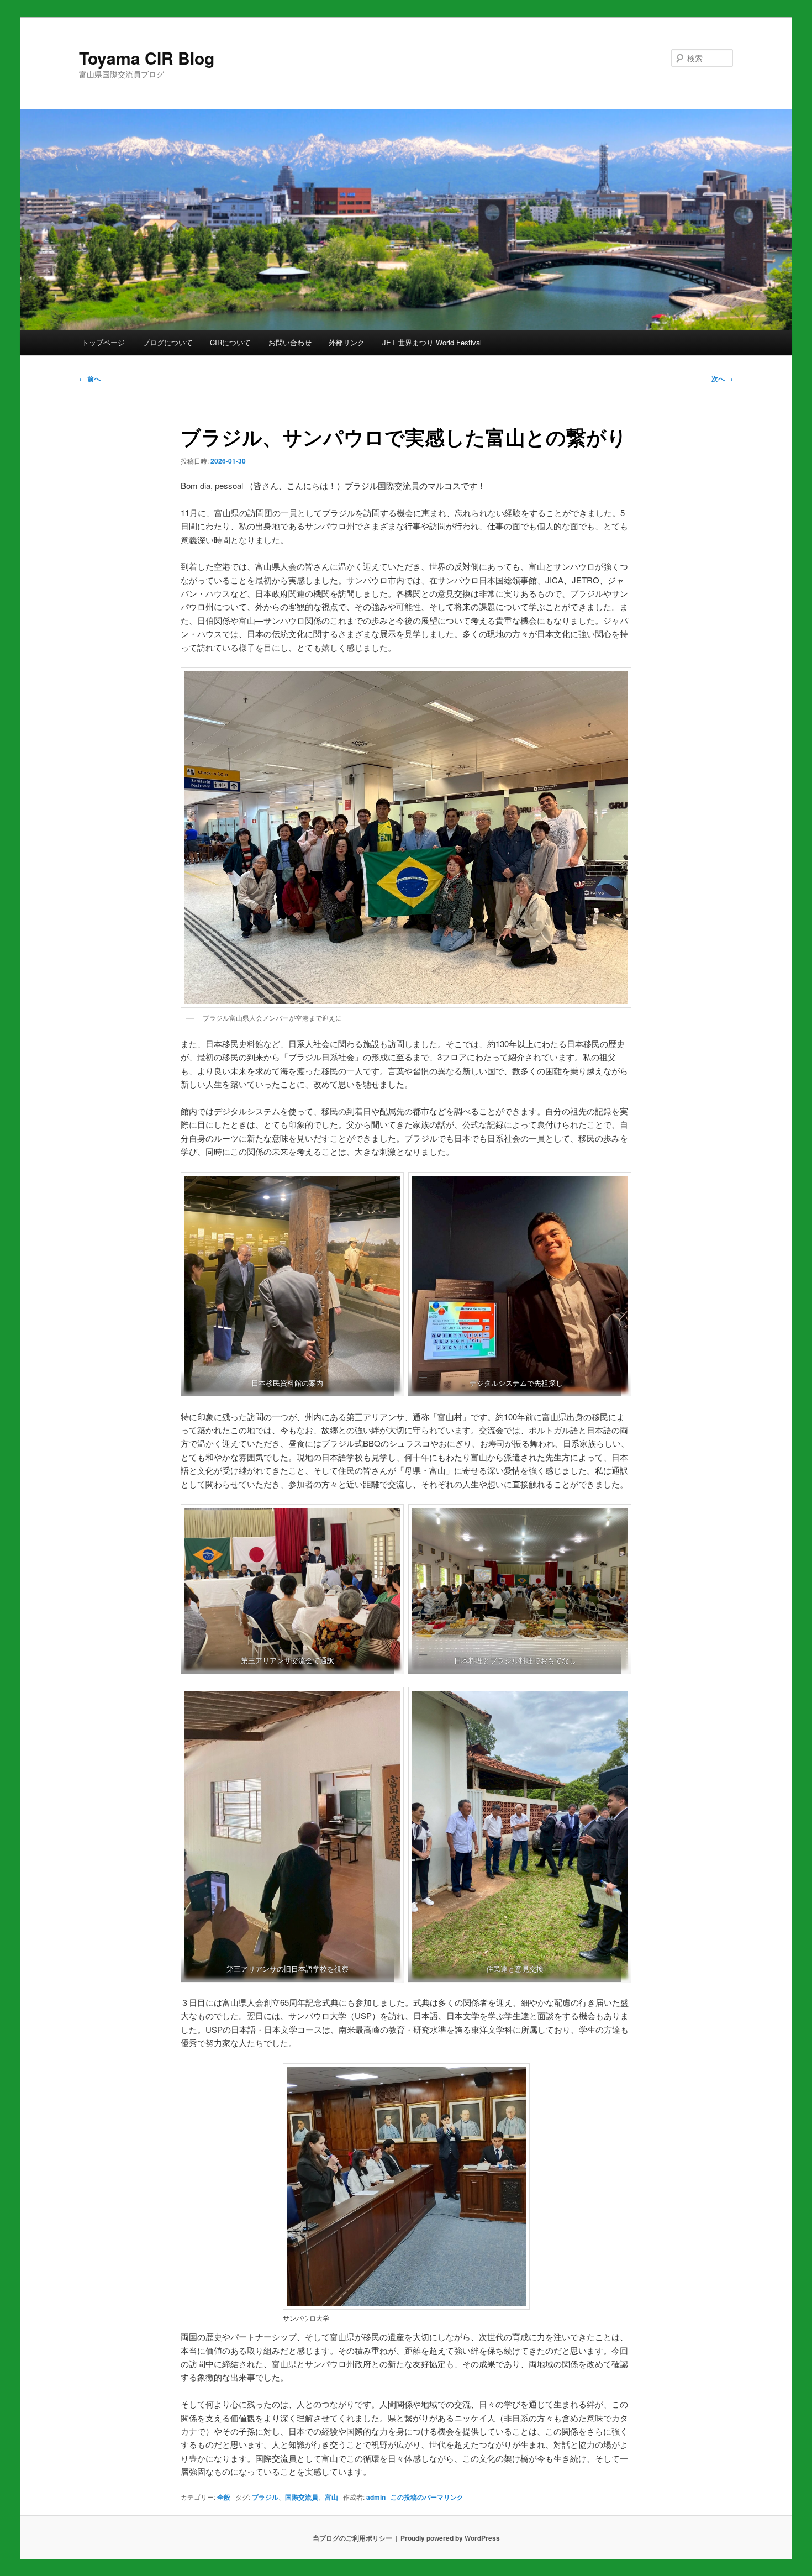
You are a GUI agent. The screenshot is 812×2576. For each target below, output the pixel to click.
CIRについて (230, 342)
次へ (722, 378)
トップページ (103, 342)
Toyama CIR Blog (147, 58)
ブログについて (168, 342)
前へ (90, 378)
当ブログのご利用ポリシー (352, 2538)
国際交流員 (302, 2497)
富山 (331, 2497)
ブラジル (265, 2497)
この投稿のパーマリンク (427, 2497)
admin (376, 2497)
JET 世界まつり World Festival (432, 342)
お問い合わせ (290, 342)
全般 (224, 2497)
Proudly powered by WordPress (450, 2538)
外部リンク (347, 342)
